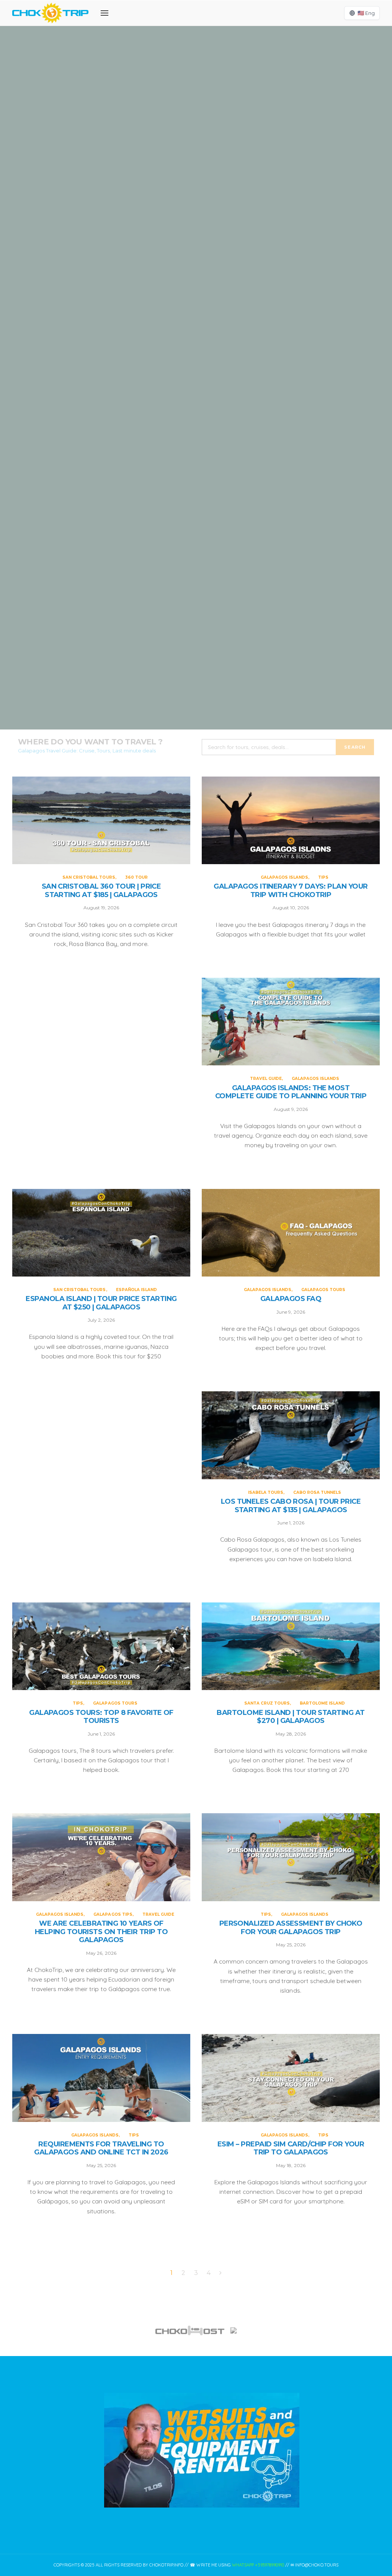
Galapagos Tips (113, 1914)
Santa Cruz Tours (267, 1703)
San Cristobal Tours (182, 97)
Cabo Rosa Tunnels (317, 1492)
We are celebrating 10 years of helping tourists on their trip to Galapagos (101, 1932)
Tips (220, 273)
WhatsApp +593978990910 (258, 2565)
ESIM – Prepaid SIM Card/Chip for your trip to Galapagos (291, 2149)
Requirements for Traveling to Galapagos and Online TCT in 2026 (101, 2149)
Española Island (222, 624)
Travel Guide (172, 440)
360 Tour (223, 97)
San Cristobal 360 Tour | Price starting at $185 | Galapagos (196, 127)
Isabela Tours (266, 1492)
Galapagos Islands (187, 273)
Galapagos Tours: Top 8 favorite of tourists (101, 1717)
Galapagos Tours (323, 1290)
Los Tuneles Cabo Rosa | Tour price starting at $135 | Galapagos (291, 1506)
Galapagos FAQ (291, 1299)
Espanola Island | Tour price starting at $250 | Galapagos (196, 655)
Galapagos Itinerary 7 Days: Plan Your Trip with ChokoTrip (196, 303)
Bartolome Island (322, 1703)
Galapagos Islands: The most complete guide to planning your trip (196, 479)
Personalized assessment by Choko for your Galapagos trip (291, 1928)
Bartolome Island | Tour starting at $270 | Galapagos (291, 1717)
